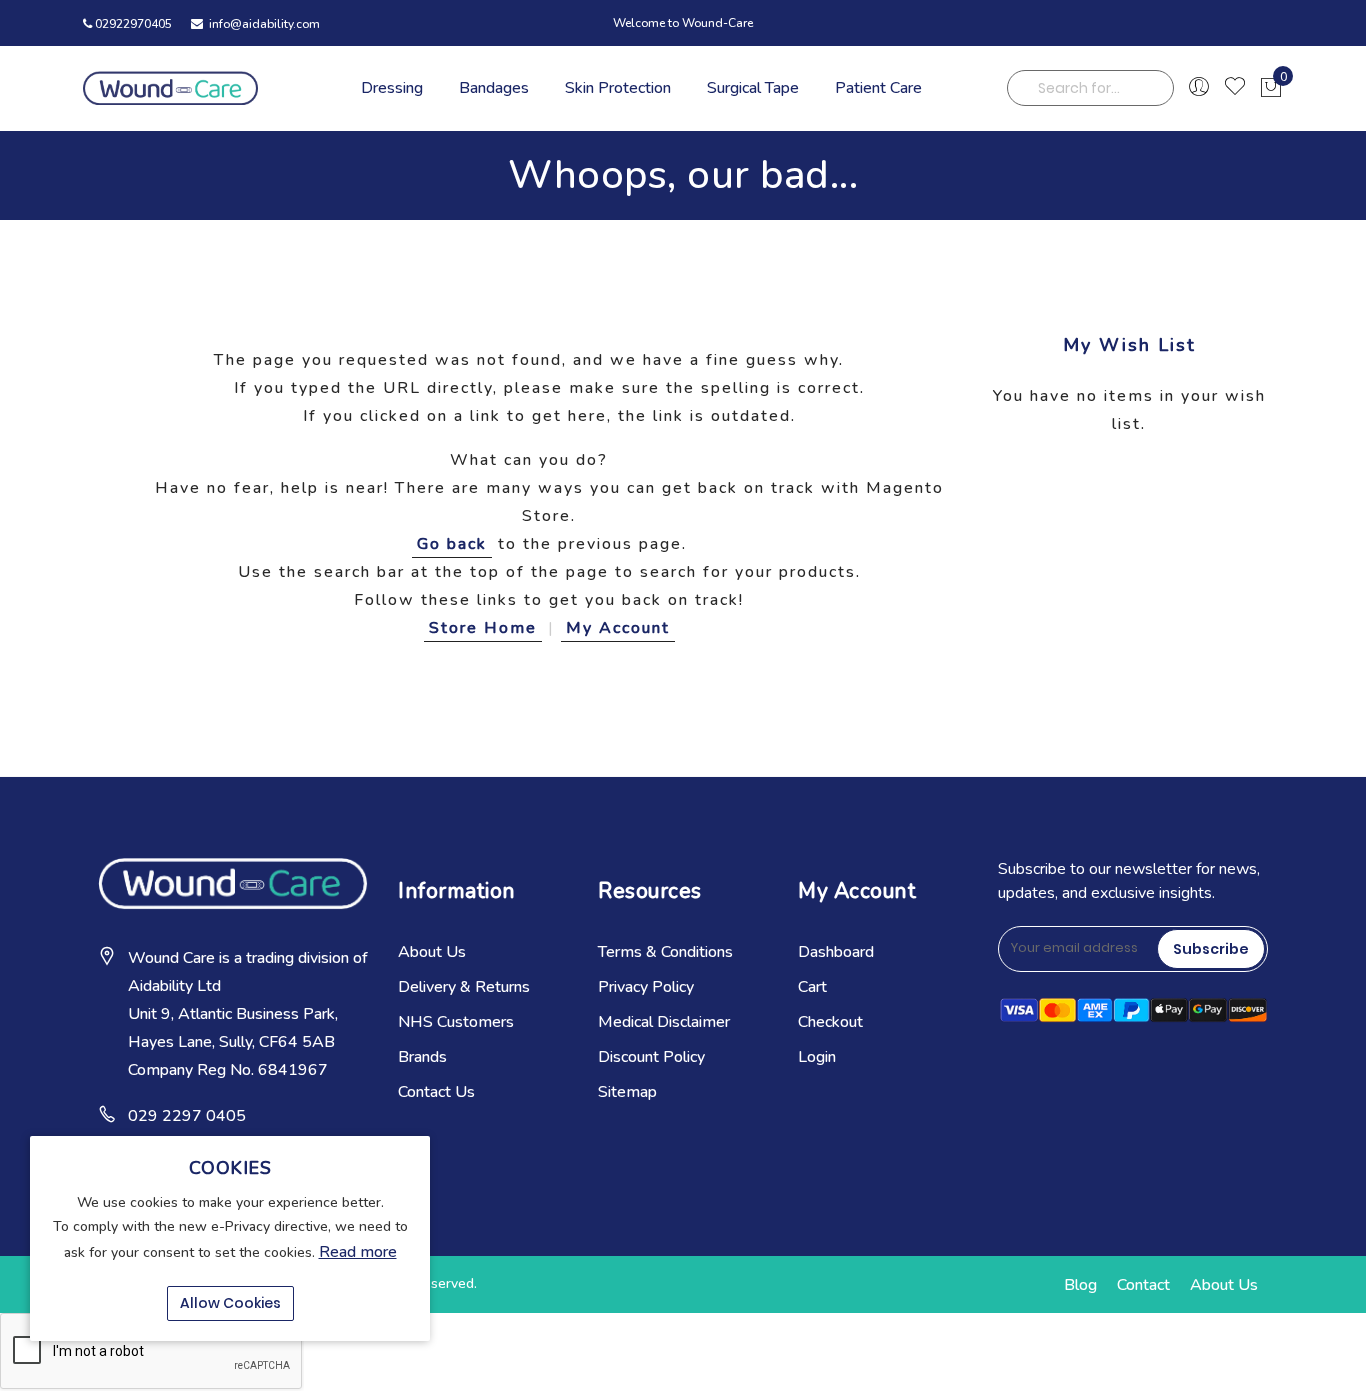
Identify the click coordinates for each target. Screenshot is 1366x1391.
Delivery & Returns (464, 987)
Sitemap (627, 1092)
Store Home (483, 628)
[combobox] (1091, 88)
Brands (422, 1057)
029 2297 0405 (187, 1116)
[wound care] (170, 87)
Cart (812, 987)
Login (817, 1057)
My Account (618, 628)
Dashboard (836, 952)
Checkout (830, 1022)
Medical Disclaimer (664, 1022)
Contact (1143, 1285)
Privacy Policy (646, 987)
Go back (452, 544)
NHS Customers (456, 1022)
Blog (1080, 1285)
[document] (230, 1238)
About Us (432, 952)
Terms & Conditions (665, 952)
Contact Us (436, 1092)
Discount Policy (651, 1057)
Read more (358, 1252)
